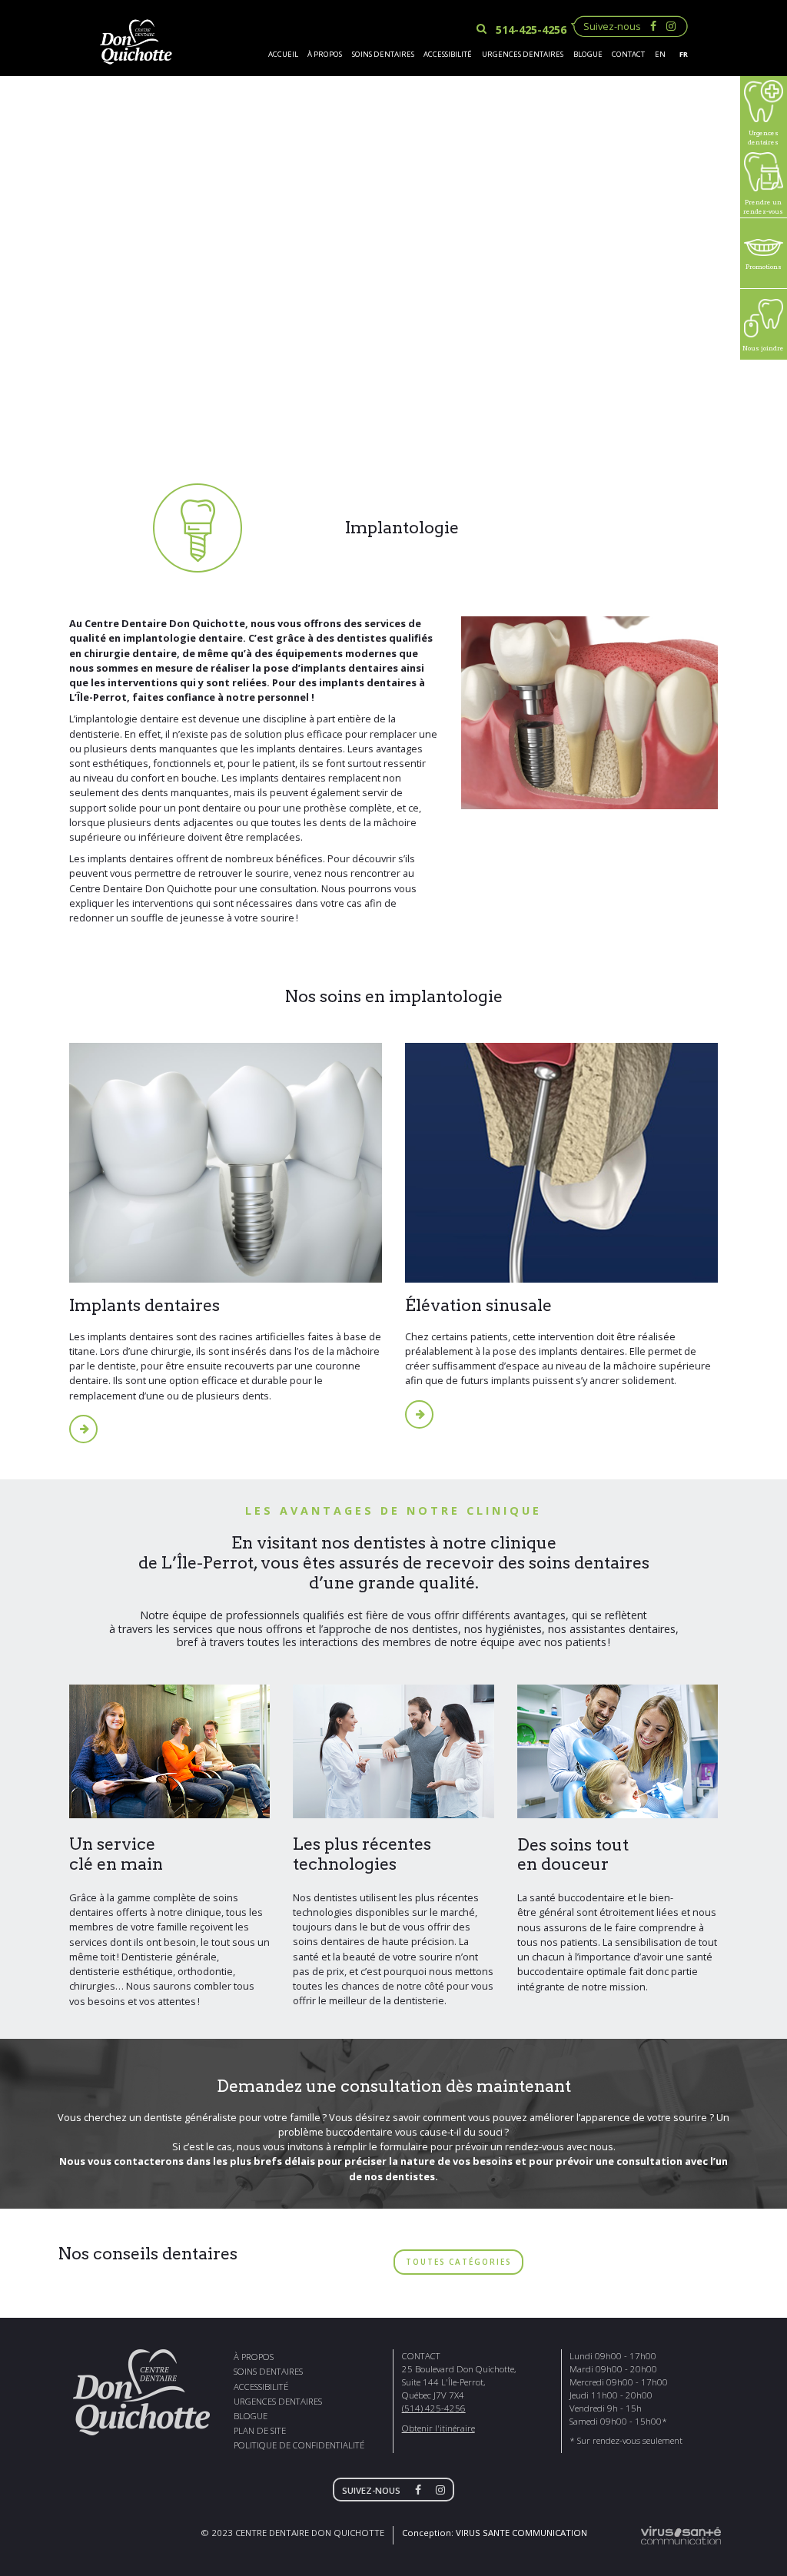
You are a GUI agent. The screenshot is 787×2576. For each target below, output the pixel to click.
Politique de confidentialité (299, 2445)
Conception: (495, 2533)
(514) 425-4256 (434, 2408)
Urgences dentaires (523, 54)
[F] (422, 2490)
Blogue (588, 54)
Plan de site (260, 2430)
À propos (325, 54)
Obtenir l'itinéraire (438, 2428)
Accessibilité (448, 54)
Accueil (283, 54)
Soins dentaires (383, 54)
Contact (628, 54)
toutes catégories (458, 2262)
